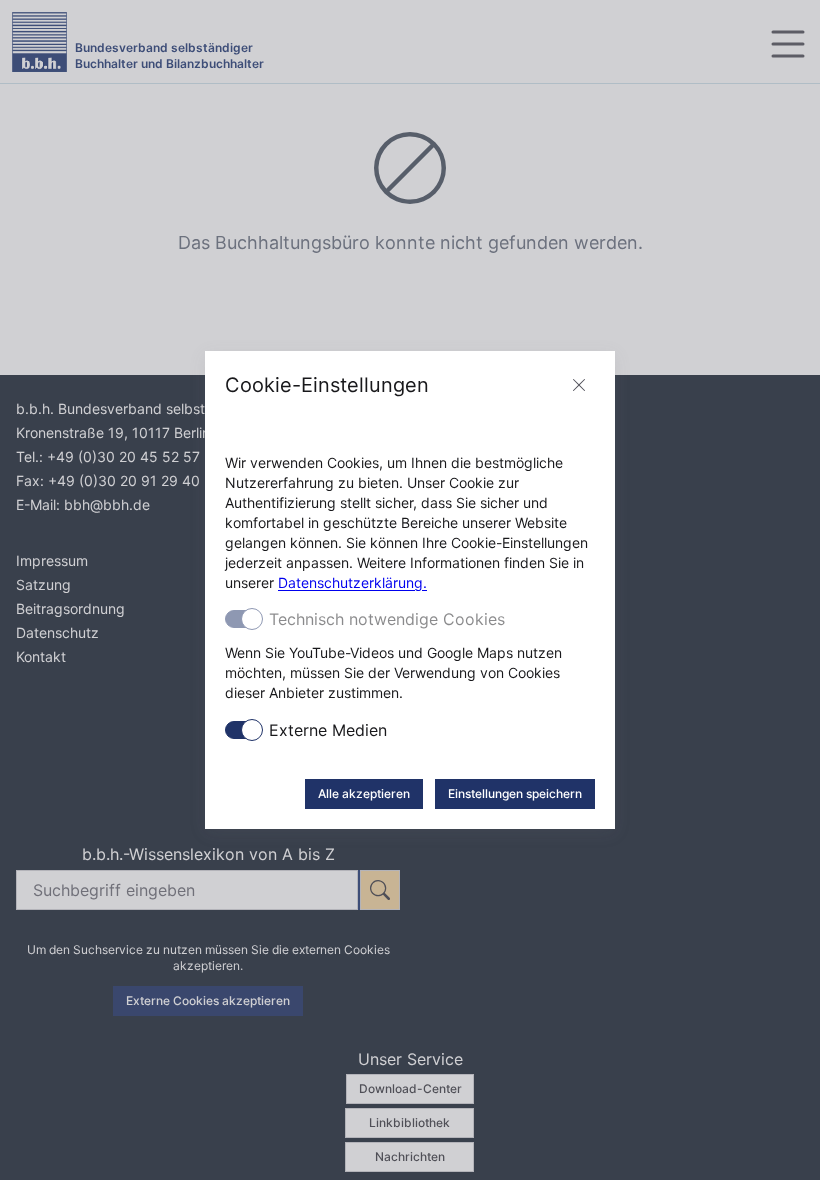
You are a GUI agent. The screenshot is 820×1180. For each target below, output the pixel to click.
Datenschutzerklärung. (352, 582)
